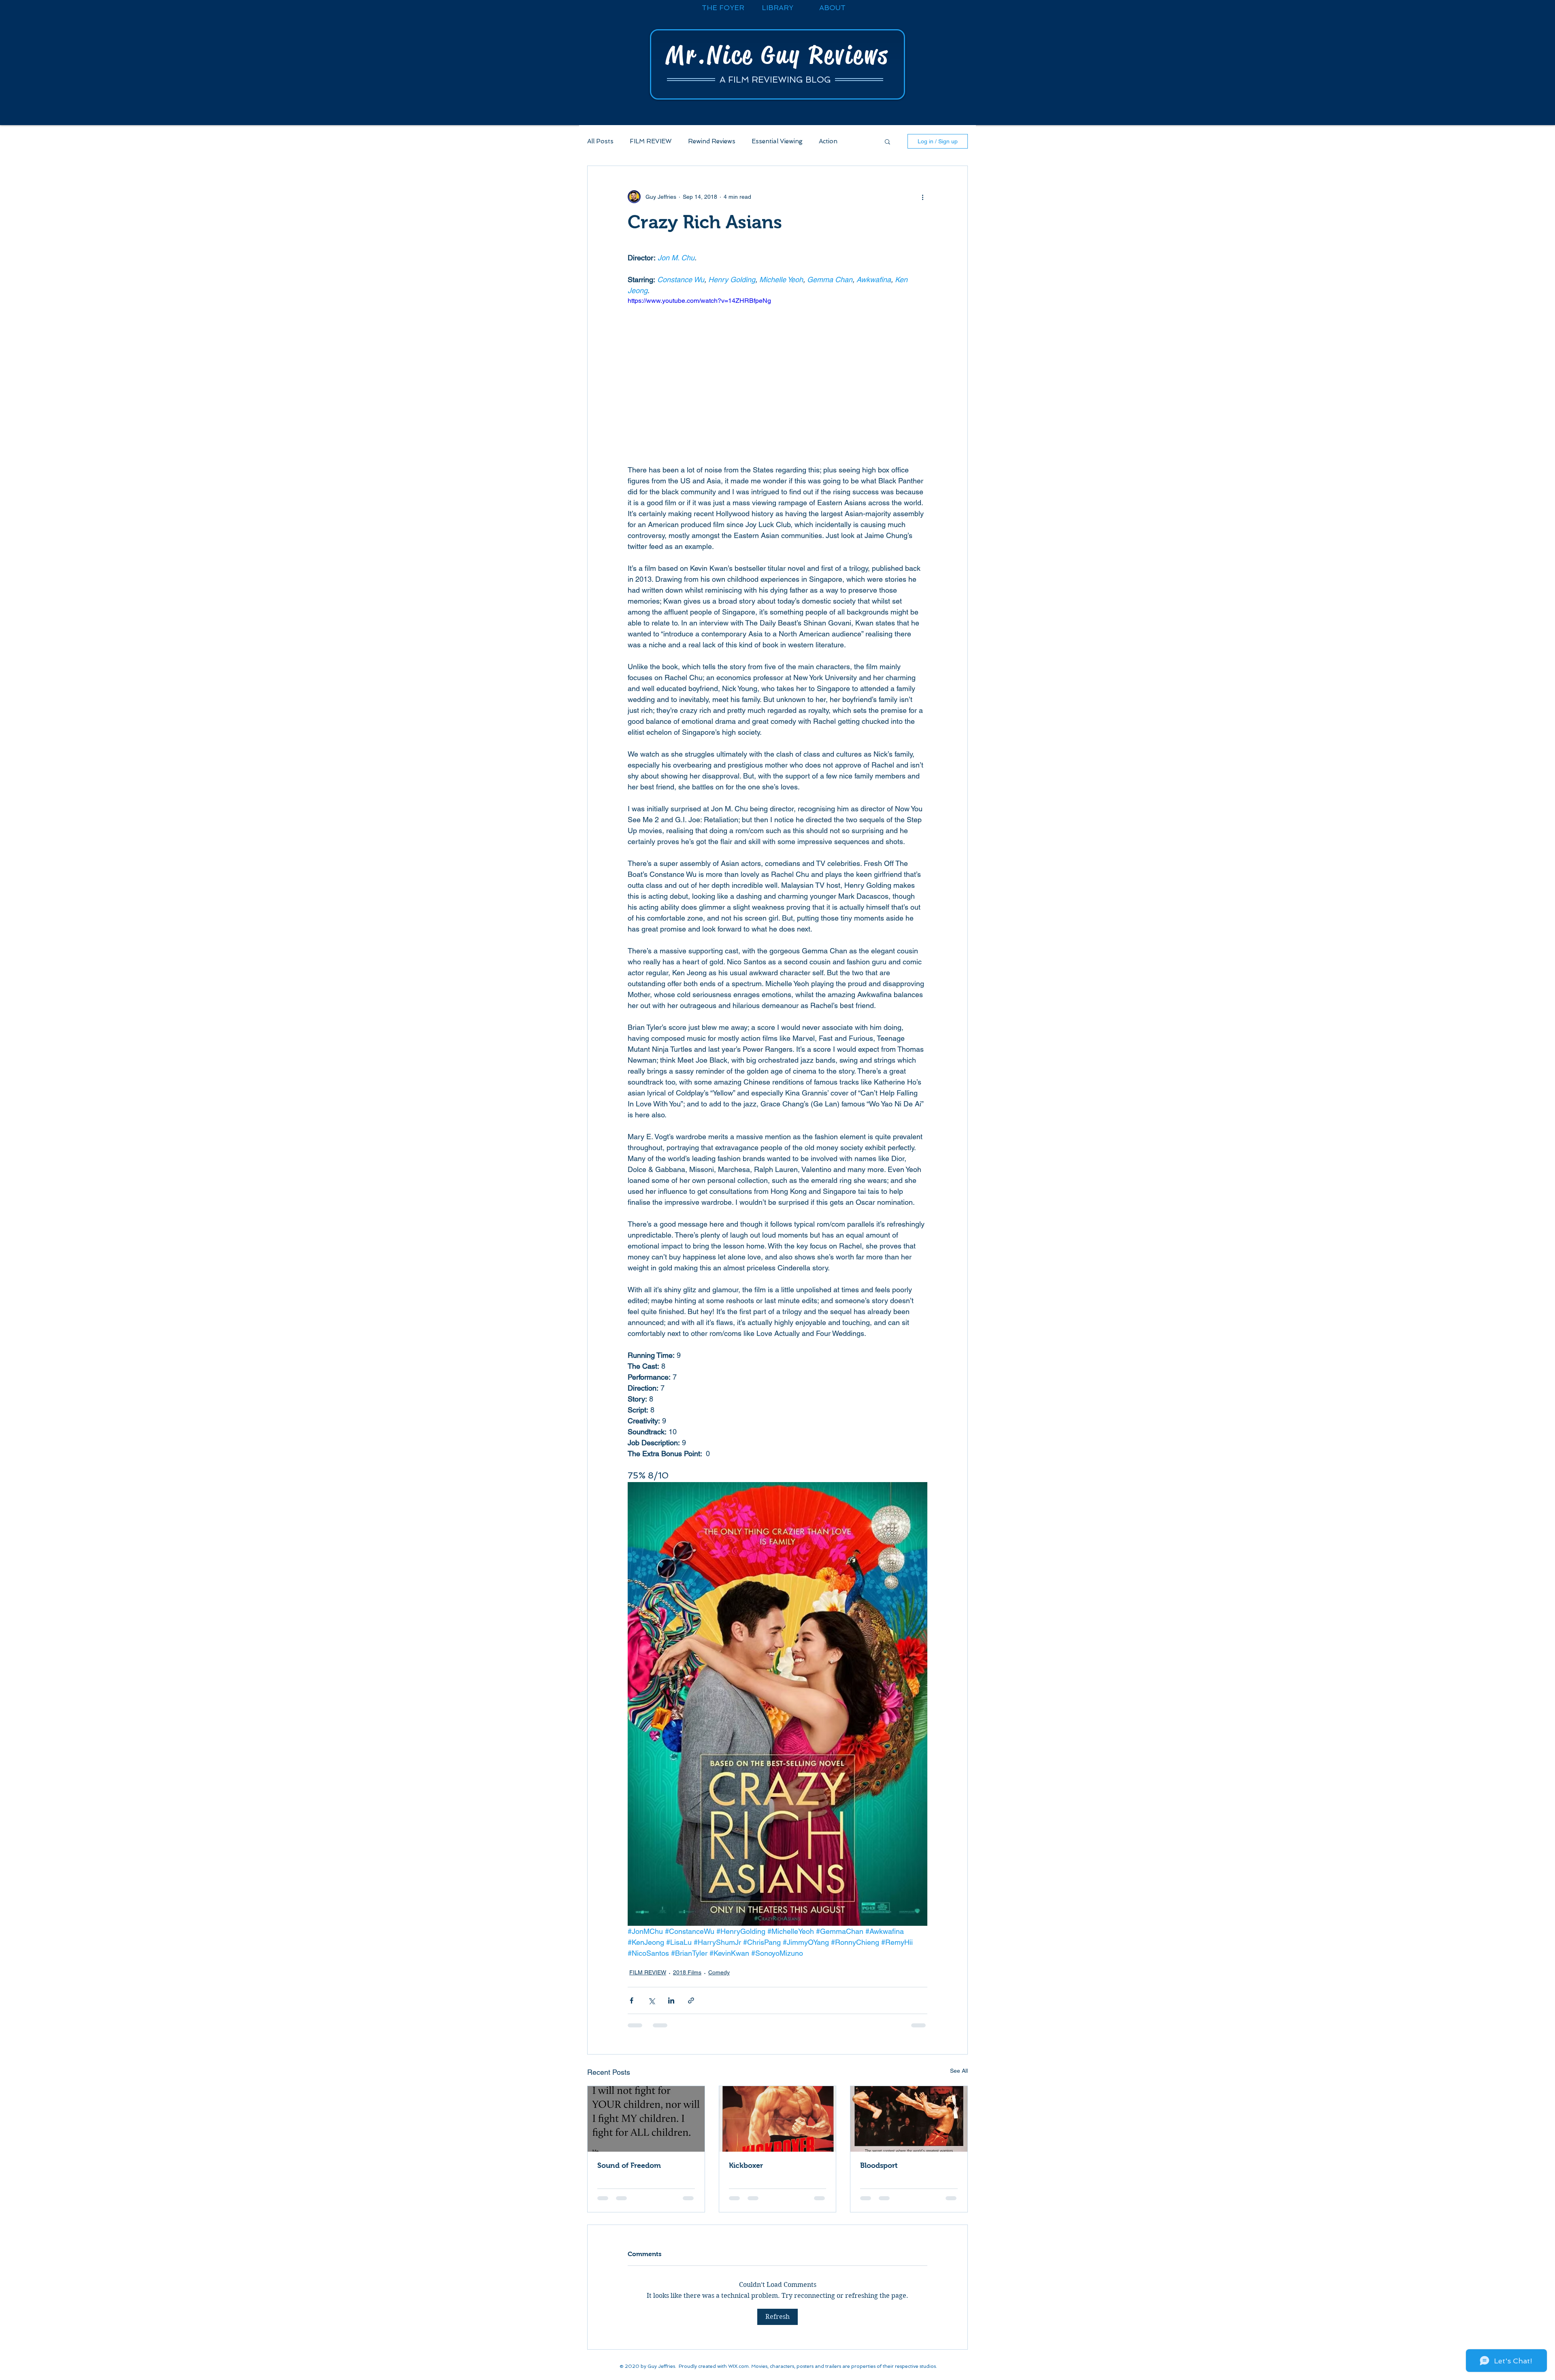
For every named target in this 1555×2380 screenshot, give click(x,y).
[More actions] (922, 197)
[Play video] (777, 380)
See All (959, 2071)
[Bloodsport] (909, 2119)
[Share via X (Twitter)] (651, 2000)
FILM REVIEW (651, 141)
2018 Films (687, 1972)
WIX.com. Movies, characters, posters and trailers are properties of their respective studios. (833, 2355)
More (827, 141)
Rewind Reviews (712, 141)
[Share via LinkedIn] (671, 2000)
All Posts (600, 141)
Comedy (719, 1972)
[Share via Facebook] (632, 2000)
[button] (887, 141)
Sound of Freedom (629, 2165)
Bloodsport (879, 2165)
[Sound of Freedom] (646, 2119)
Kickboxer (746, 2165)
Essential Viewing (777, 141)
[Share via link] (691, 2000)
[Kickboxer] (778, 2119)
